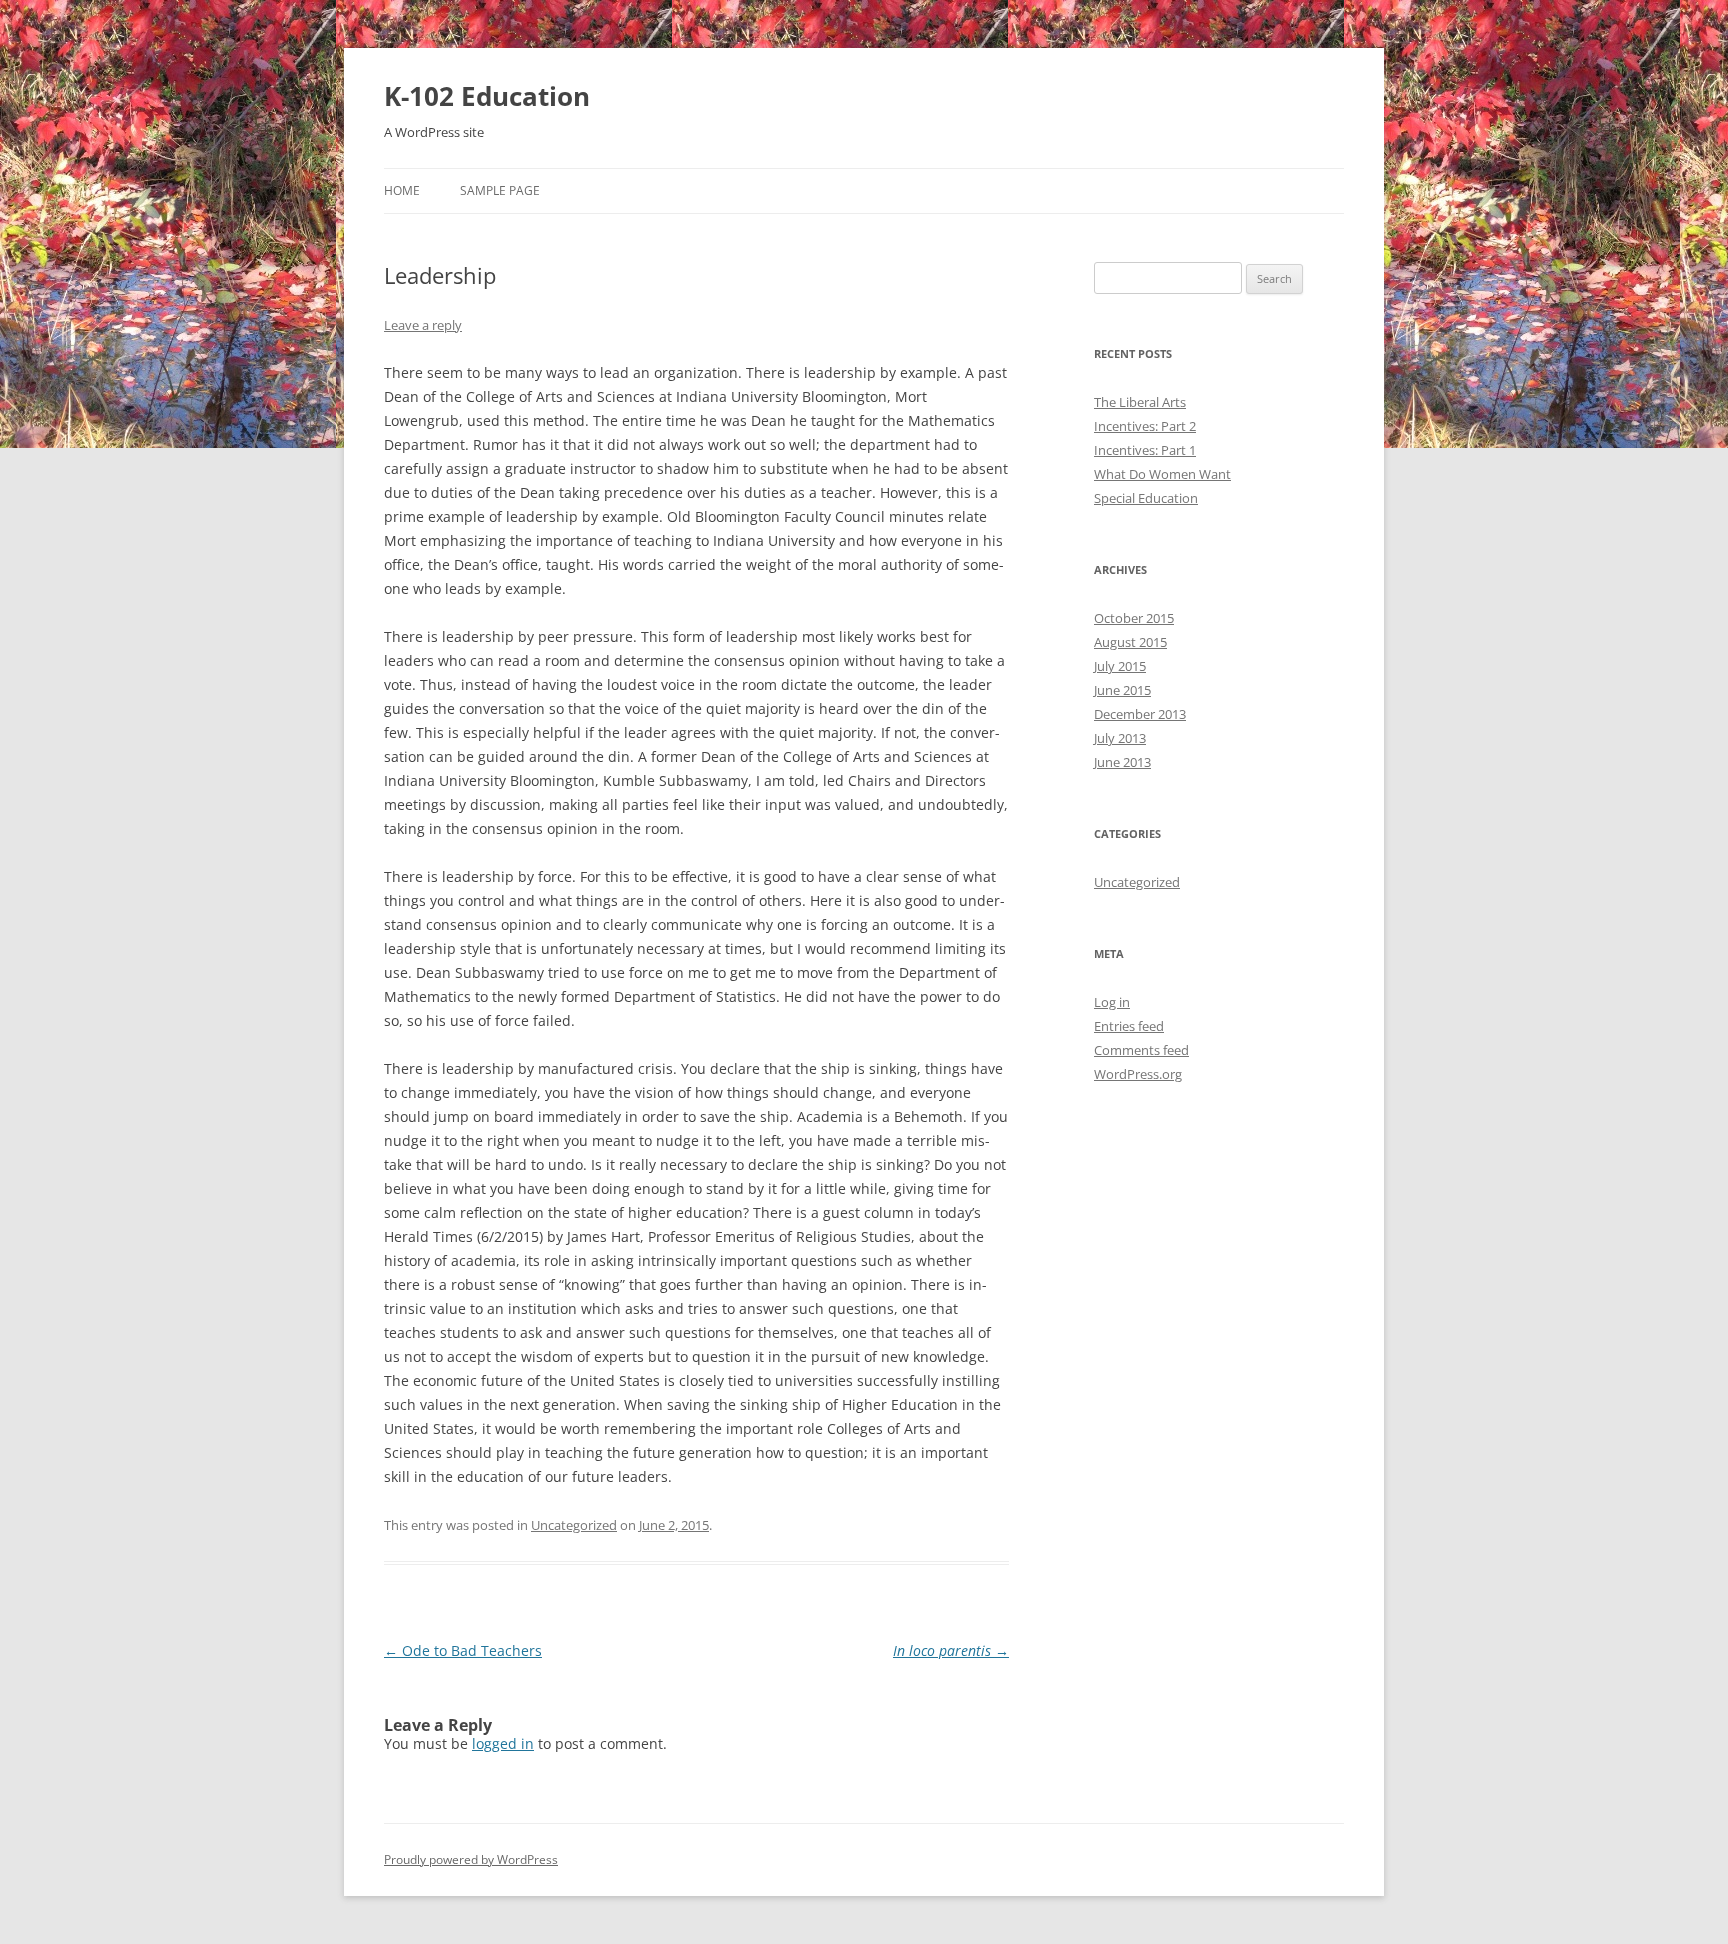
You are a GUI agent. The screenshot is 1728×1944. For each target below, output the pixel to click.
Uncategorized (574, 1525)
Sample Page (500, 190)
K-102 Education (487, 96)
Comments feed (1141, 1050)
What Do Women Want (1162, 474)
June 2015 (1122, 690)
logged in (503, 1743)
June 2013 (1122, 762)
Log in (1112, 1002)
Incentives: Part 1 (1145, 450)
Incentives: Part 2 (1145, 426)
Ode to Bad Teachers (463, 1650)
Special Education (1146, 498)
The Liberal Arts (1140, 402)
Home (402, 190)
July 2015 (1120, 666)
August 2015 (1130, 642)
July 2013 (1120, 738)
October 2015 (1134, 618)
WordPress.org (1138, 1074)
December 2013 (1140, 714)
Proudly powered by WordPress (471, 1859)
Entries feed (1129, 1026)
